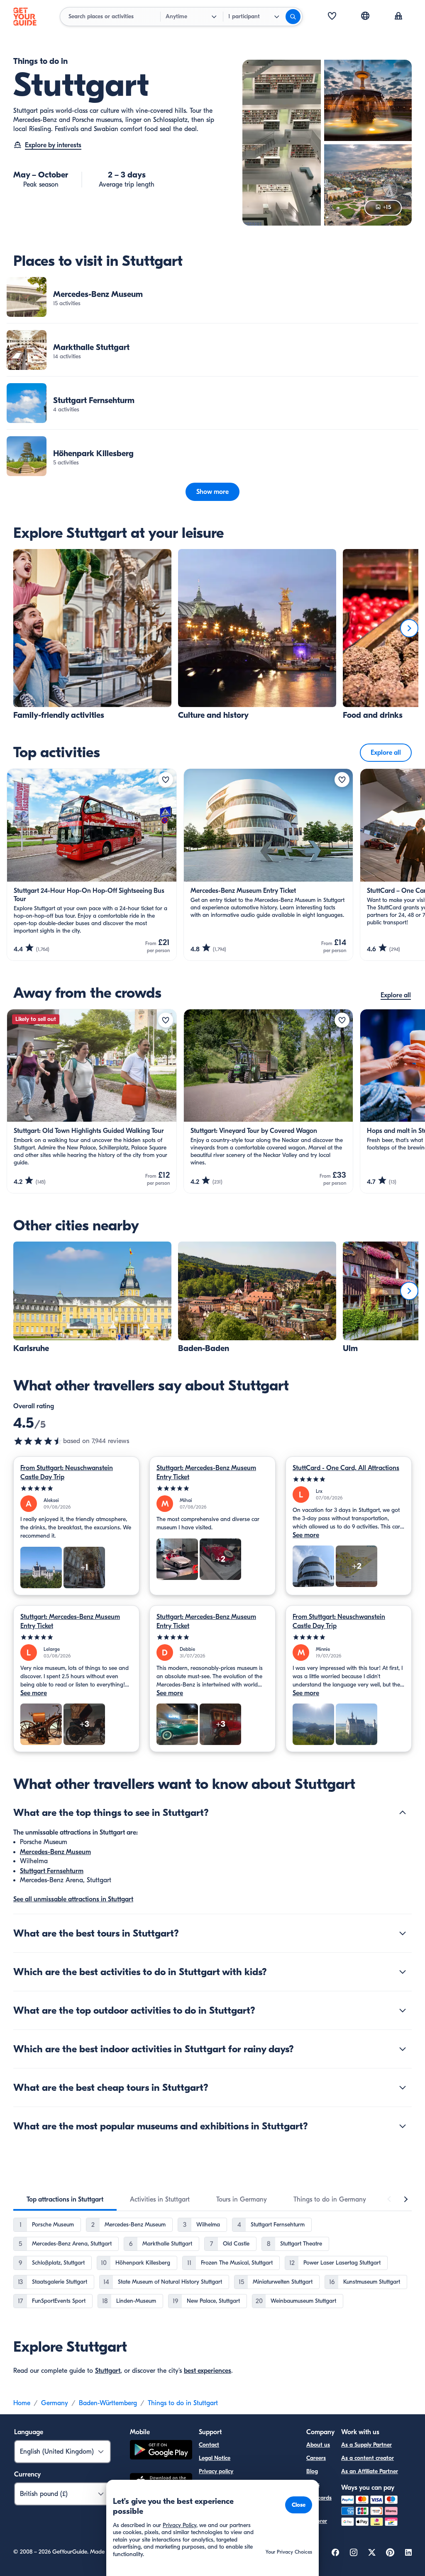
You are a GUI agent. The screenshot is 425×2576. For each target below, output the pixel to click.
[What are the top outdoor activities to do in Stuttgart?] (403, 2010)
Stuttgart (108, 2371)
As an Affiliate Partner (370, 2471)
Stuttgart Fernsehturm (52, 1871)
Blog (312, 2471)
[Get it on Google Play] (161, 2451)
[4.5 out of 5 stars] (38, 1441)
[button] (212, 297)
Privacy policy (216, 2471)
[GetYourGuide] (25, 17)
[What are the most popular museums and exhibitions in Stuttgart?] (403, 2126)
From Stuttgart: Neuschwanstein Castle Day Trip (67, 1473)
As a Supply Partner (366, 2445)
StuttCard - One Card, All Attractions (346, 1468)
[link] (212, 297)
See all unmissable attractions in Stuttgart (73, 1899)
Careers (316, 2458)
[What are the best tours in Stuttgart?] (403, 1933)
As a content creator (368, 2458)
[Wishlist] (332, 17)
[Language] (365, 16)
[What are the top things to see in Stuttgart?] (403, 1813)
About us (318, 2445)
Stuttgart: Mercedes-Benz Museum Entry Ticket (206, 1473)
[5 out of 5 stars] (76, 1488)
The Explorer (317, 2516)
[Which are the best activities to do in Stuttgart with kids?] (403, 1972)
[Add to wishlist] (166, 780)
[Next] (409, 628)
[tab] (65, 2199)
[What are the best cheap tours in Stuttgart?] (403, 2088)
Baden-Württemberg (108, 2403)
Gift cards (319, 2498)
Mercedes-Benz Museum (55, 1852)
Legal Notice (215, 2458)
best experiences (208, 2371)
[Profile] (398, 17)
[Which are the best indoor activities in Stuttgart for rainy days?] (403, 2049)
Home (22, 2403)
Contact (209, 2445)
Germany (55, 2403)
